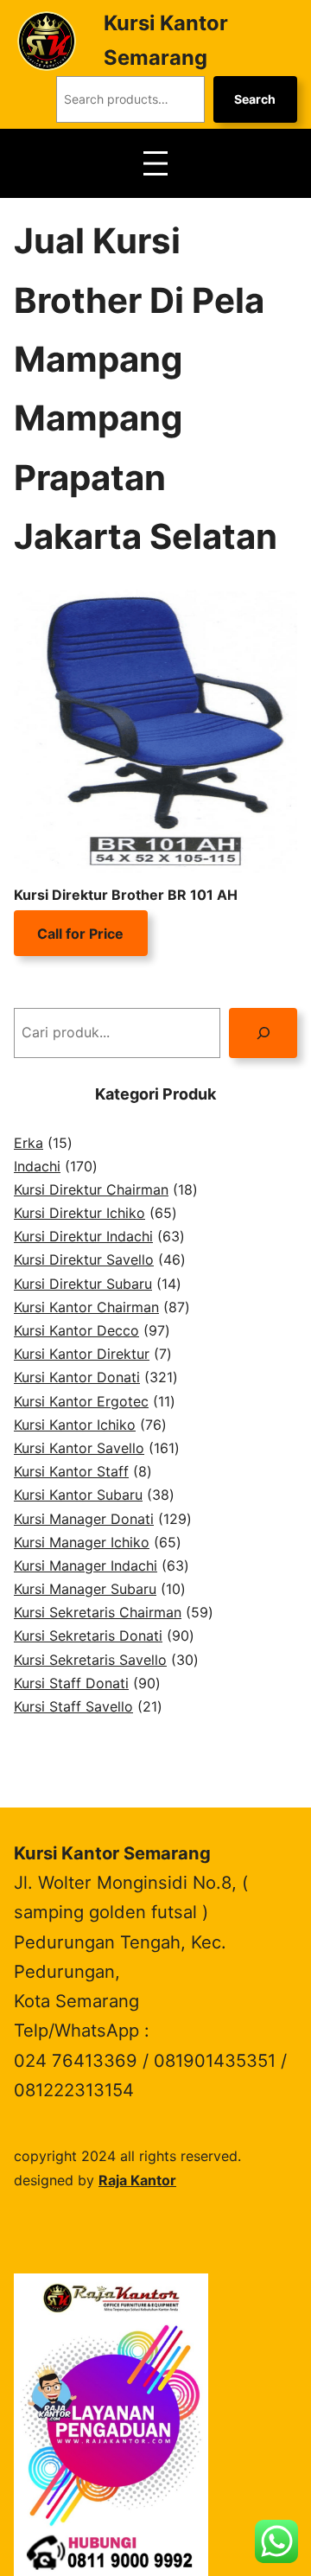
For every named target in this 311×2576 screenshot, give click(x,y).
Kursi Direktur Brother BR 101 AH (126, 895)
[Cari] (263, 1033)
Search (255, 99)
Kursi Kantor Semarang (112, 1853)
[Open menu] (155, 163)
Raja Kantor (137, 2180)
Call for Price (80, 934)
